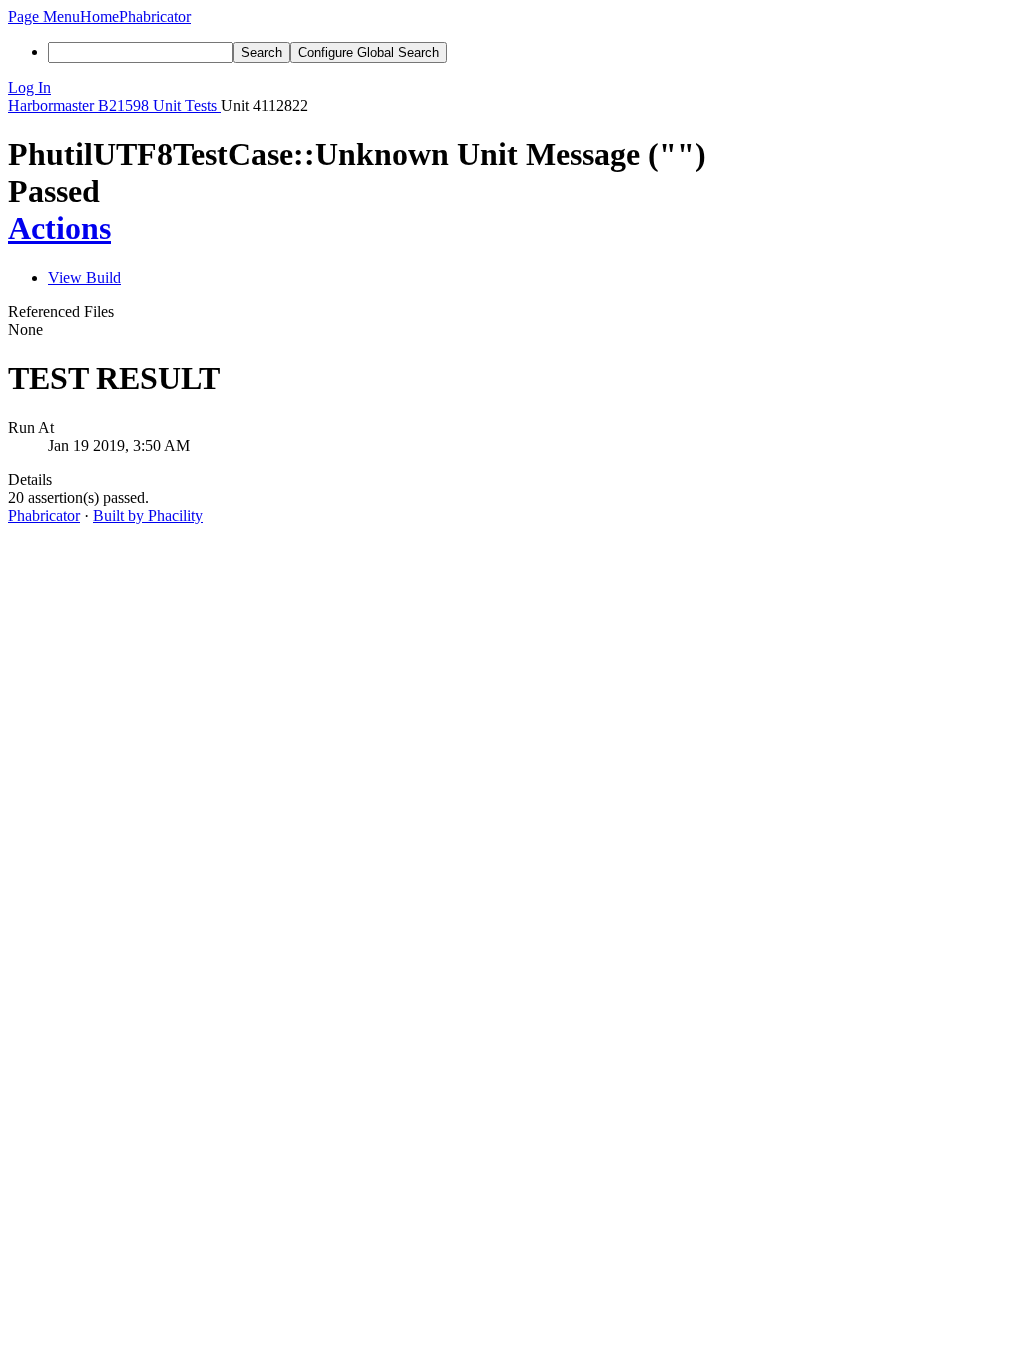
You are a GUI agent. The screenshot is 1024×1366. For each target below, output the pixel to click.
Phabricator (44, 515)
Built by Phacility (148, 515)
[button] (44, 16)
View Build (84, 277)
